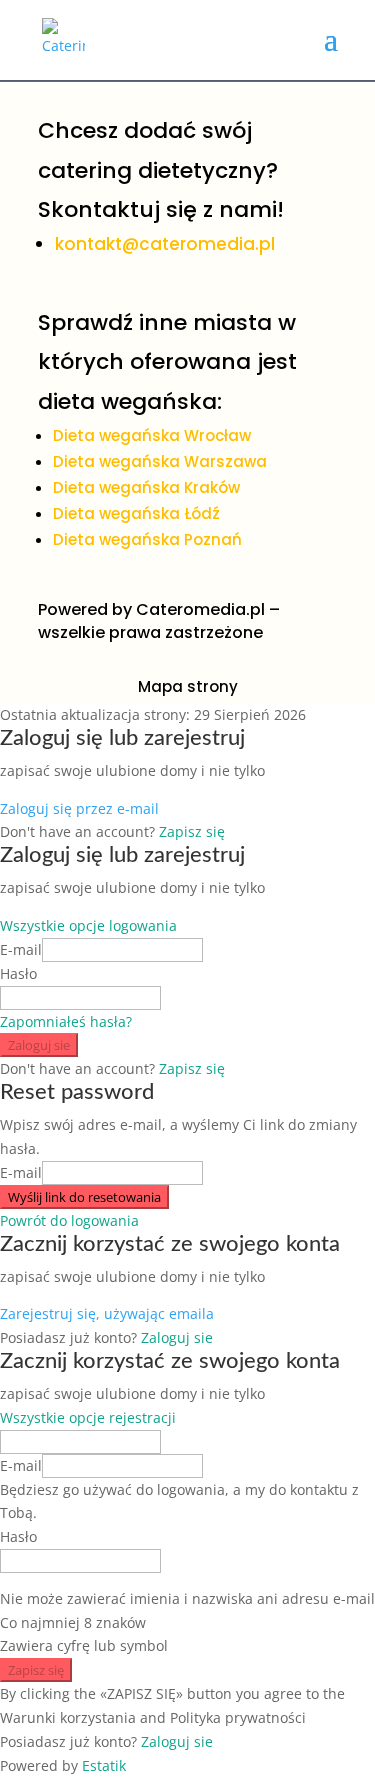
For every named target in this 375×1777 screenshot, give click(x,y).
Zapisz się (192, 831)
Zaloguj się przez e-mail (79, 808)
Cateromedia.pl (200, 609)
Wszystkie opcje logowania (88, 925)
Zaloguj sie (39, 1045)
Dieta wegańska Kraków (146, 487)
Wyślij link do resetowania (84, 1197)
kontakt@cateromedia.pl (165, 244)
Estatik (104, 1765)
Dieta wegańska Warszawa (160, 461)
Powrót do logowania (69, 1220)
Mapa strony (188, 686)
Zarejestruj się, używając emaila (107, 1313)
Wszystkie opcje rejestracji (88, 1417)
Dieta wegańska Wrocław (152, 435)
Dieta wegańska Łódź (136, 513)
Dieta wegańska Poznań (147, 539)
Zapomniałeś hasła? (66, 1021)
